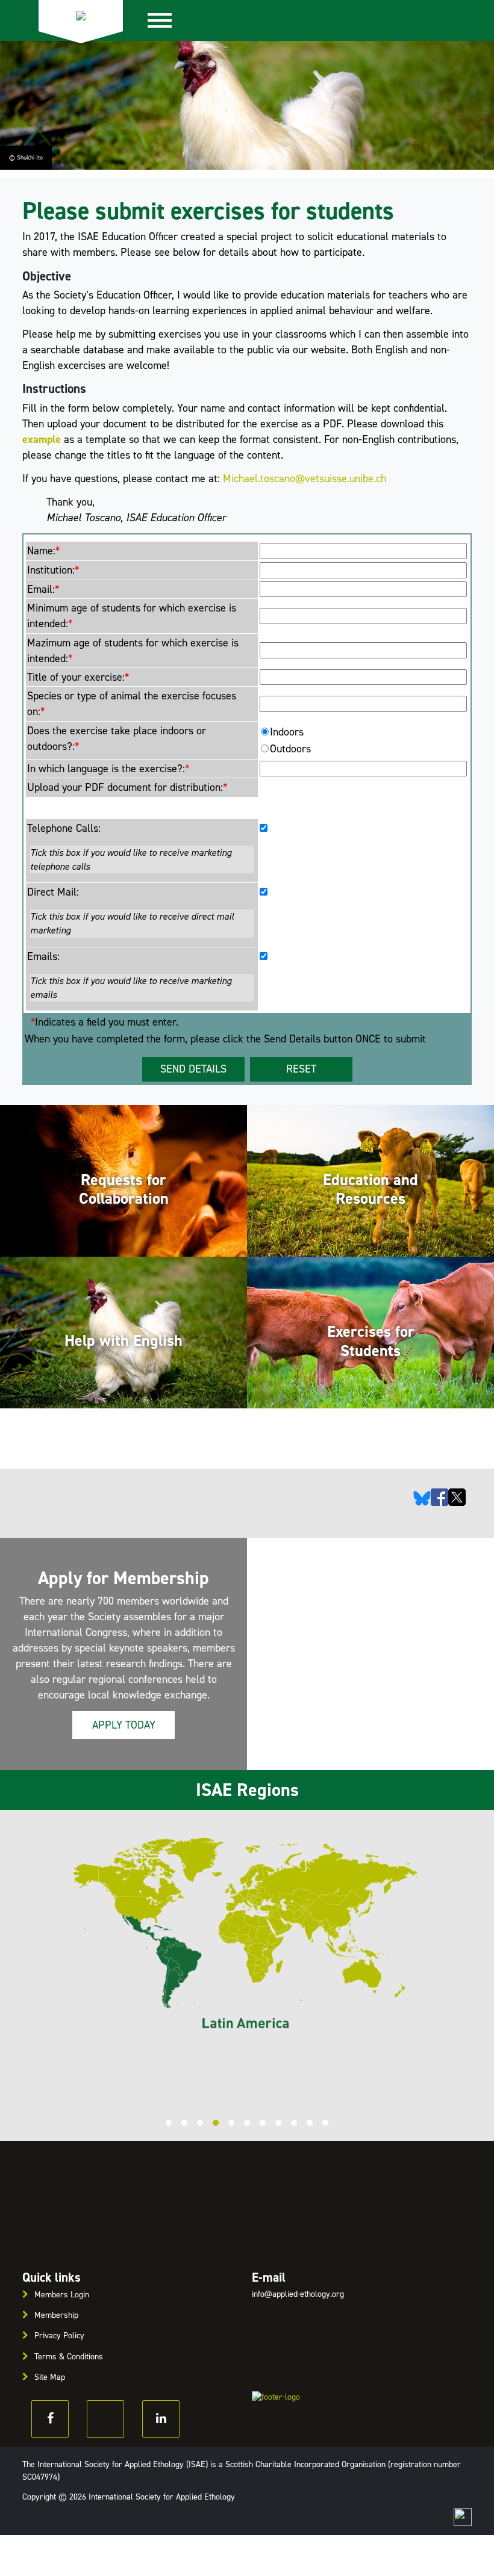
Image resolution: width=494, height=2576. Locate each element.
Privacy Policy (59, 2336)
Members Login (62, 2295)
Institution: (53, 570)
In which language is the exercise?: (108, 769)
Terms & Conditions (69, 2357)
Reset (301, 1069)
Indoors (287, 732)
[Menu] (166, 20)
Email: (43, 589)
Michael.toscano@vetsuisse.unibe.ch (305, 478)
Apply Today (124, 1725)
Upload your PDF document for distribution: (127, 787)
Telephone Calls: (64, 828)
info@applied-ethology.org (298, 2294)
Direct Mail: (53, 892)
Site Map (50, 2377)
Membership (56, 2315)
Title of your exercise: (78, 677)
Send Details (193, 1069)
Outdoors (290, 749)
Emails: (43, 956)
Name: (43, 551)
